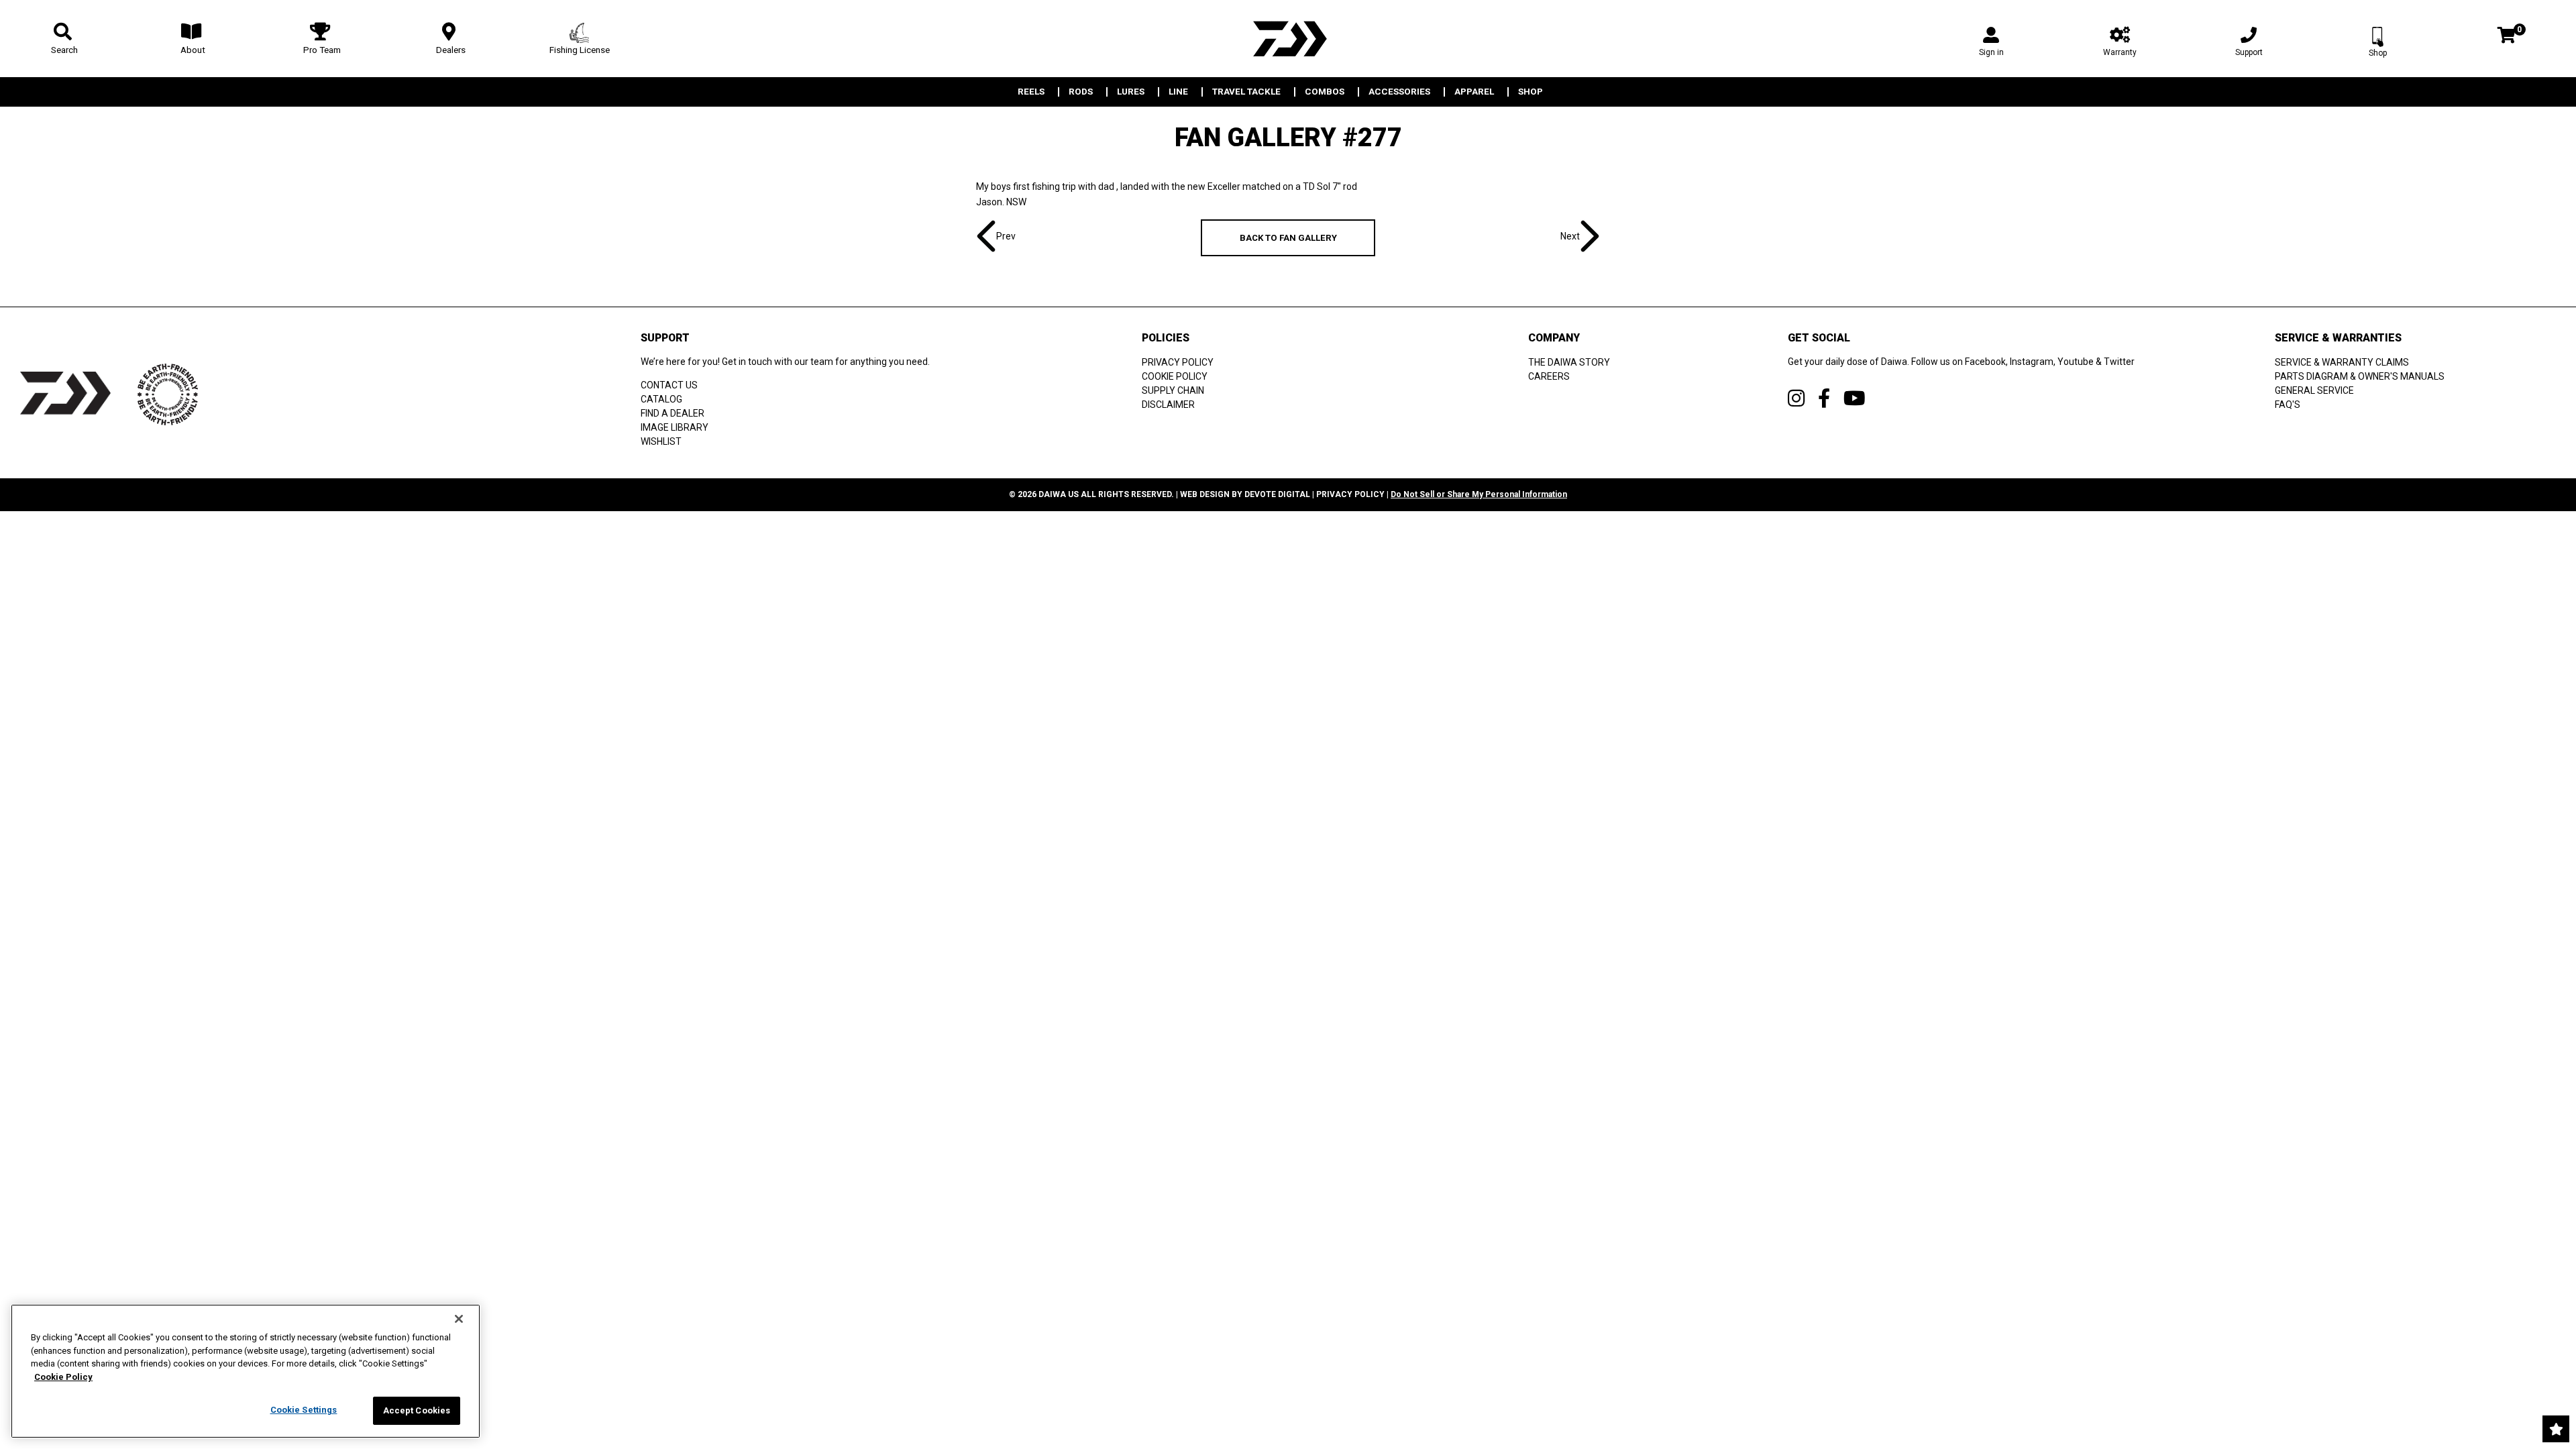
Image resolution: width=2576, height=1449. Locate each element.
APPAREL (1474, 92)
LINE (1178, 92)
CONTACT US (669, 385)
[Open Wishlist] (2556, 1429)
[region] (246, 1371)
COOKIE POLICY (1175, 376)
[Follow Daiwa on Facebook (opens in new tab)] (1824, 398)
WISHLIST (661, 441)
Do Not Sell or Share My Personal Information (1479, 494)
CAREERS (1549, 376)
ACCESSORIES (1399, 92)
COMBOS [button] (1325, 92)
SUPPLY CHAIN (1173, 390)
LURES (1131, 92)
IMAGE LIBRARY (675, 427)
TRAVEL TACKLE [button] (1246, 92)
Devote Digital (1277, 494)
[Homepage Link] (1288, 39)
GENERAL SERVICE (2314, 390)
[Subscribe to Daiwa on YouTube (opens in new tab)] (1855, 398)
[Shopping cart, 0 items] (2507, 37)
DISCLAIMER (1168, 405)
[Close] (459, 1319)
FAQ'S (2288, 405)
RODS (1081, 92)
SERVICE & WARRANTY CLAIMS (2342, 362)
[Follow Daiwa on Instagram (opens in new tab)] (1796, 398)
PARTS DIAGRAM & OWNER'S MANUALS (2360, 376)
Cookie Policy (63, 1377)
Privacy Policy (1350, 494)
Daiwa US (1059, 494)
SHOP (1531, 92)
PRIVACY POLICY (1178, 362)
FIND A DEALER (673, 413)
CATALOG (661, 399)
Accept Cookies (417, 1410)
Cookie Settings (304, 1410)
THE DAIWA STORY (1569, 362)
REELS (1031, 92)
